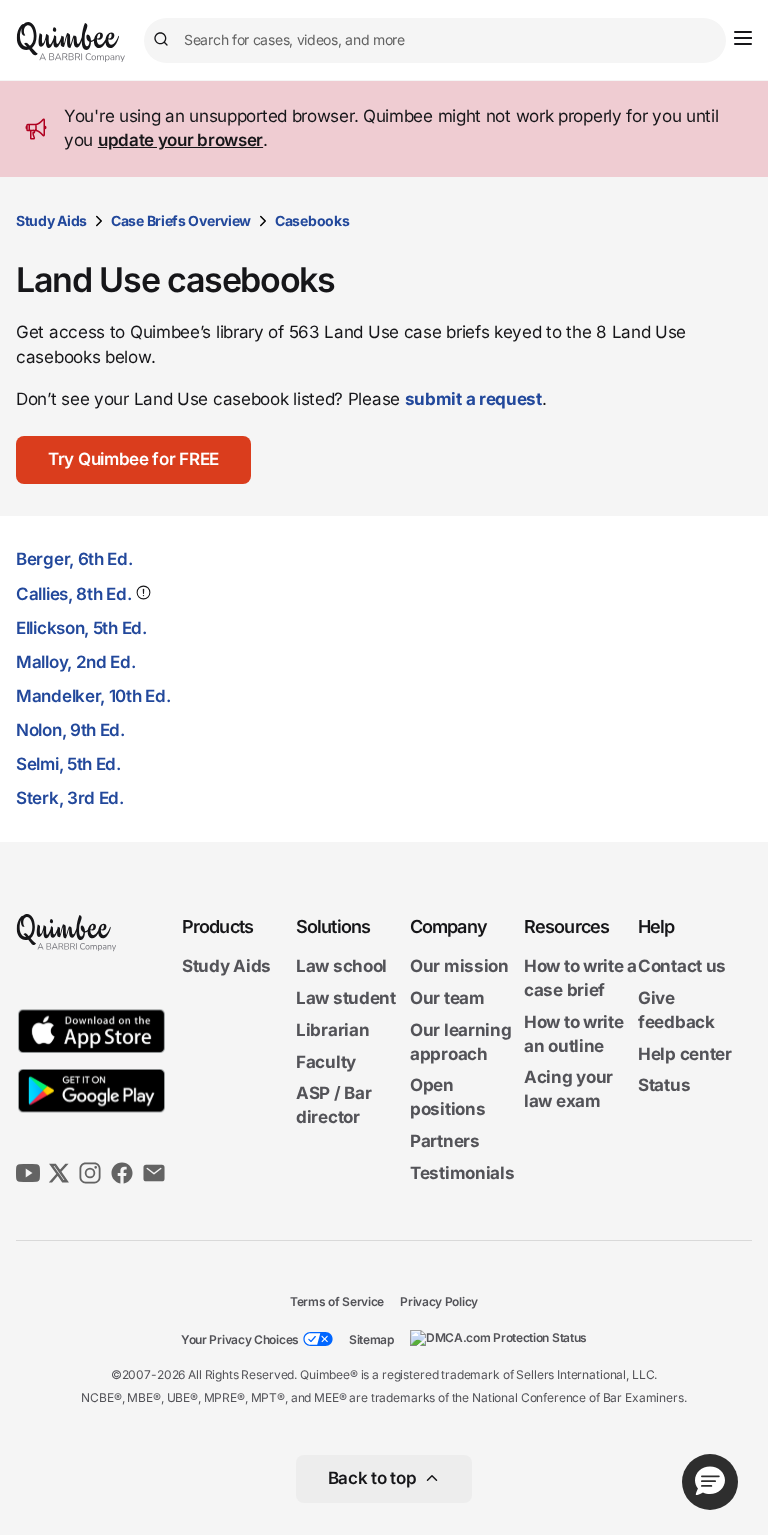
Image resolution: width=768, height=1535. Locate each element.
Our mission (459, 966)
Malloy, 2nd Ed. (76, 662)
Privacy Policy (439, 1300)
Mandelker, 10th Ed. (93, 696)
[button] (133, 460)
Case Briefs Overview (181, 220)
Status (664, 1085)
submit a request (473, 399)
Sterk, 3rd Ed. (70, 798)
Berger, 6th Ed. (74, 559)
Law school (341, 966)
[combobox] (435, 40)
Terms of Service (337, 1300)
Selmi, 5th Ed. (68, 764)
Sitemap (371, 1339)
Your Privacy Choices (240, 1339)
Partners (445, 1141)
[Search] (164, 40)
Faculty (326, 1061)
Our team (447, 998)
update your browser (180, 140)
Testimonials (462, 1173)
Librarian (332, 1030)
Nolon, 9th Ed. (70, 730)
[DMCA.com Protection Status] (498, 1338)
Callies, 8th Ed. (73, 594)
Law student (346, 998)
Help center (685, 1053)
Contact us (682, 966)
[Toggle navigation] (743, 38)
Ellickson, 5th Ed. (81, 628)
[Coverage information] (141, 592)
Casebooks (312, 220)
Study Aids (51, 220)
